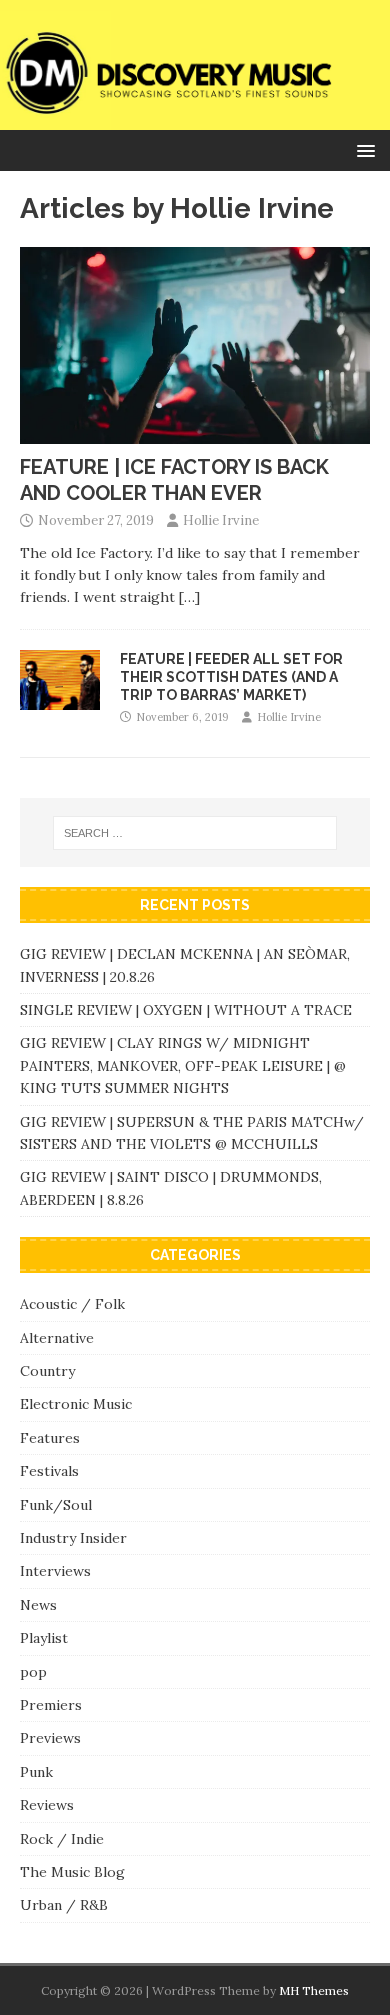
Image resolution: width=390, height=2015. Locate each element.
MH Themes (314, 1990)
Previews (50, 1738)
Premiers (51, 1705)
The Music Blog (72, 1872)
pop (33, 1672)
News (38, 1605)
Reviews (47, 1805)
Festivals (49, 1471)
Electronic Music (76, 1404)
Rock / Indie (62, 1839)
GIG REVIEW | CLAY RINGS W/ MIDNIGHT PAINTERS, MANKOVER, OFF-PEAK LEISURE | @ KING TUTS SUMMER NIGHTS (183, 1065)
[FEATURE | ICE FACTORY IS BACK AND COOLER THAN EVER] (195, 433)
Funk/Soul (56, 1505)
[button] (362, 149)
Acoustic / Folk (72, 1304)
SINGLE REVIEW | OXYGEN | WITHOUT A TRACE (186, 1010)
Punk (36, 1772)
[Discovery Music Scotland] (195, 118)
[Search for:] (195, 833)
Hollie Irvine (221, 520)
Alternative (57, 1338)
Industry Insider (73, 1538)
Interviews (55, 1571)
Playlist (44, 1638)
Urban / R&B (64, 1905)
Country (47, 1371)
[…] (189, 597)
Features (50, 1438)
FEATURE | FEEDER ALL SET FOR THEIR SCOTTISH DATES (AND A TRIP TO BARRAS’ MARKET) (231, 677)
